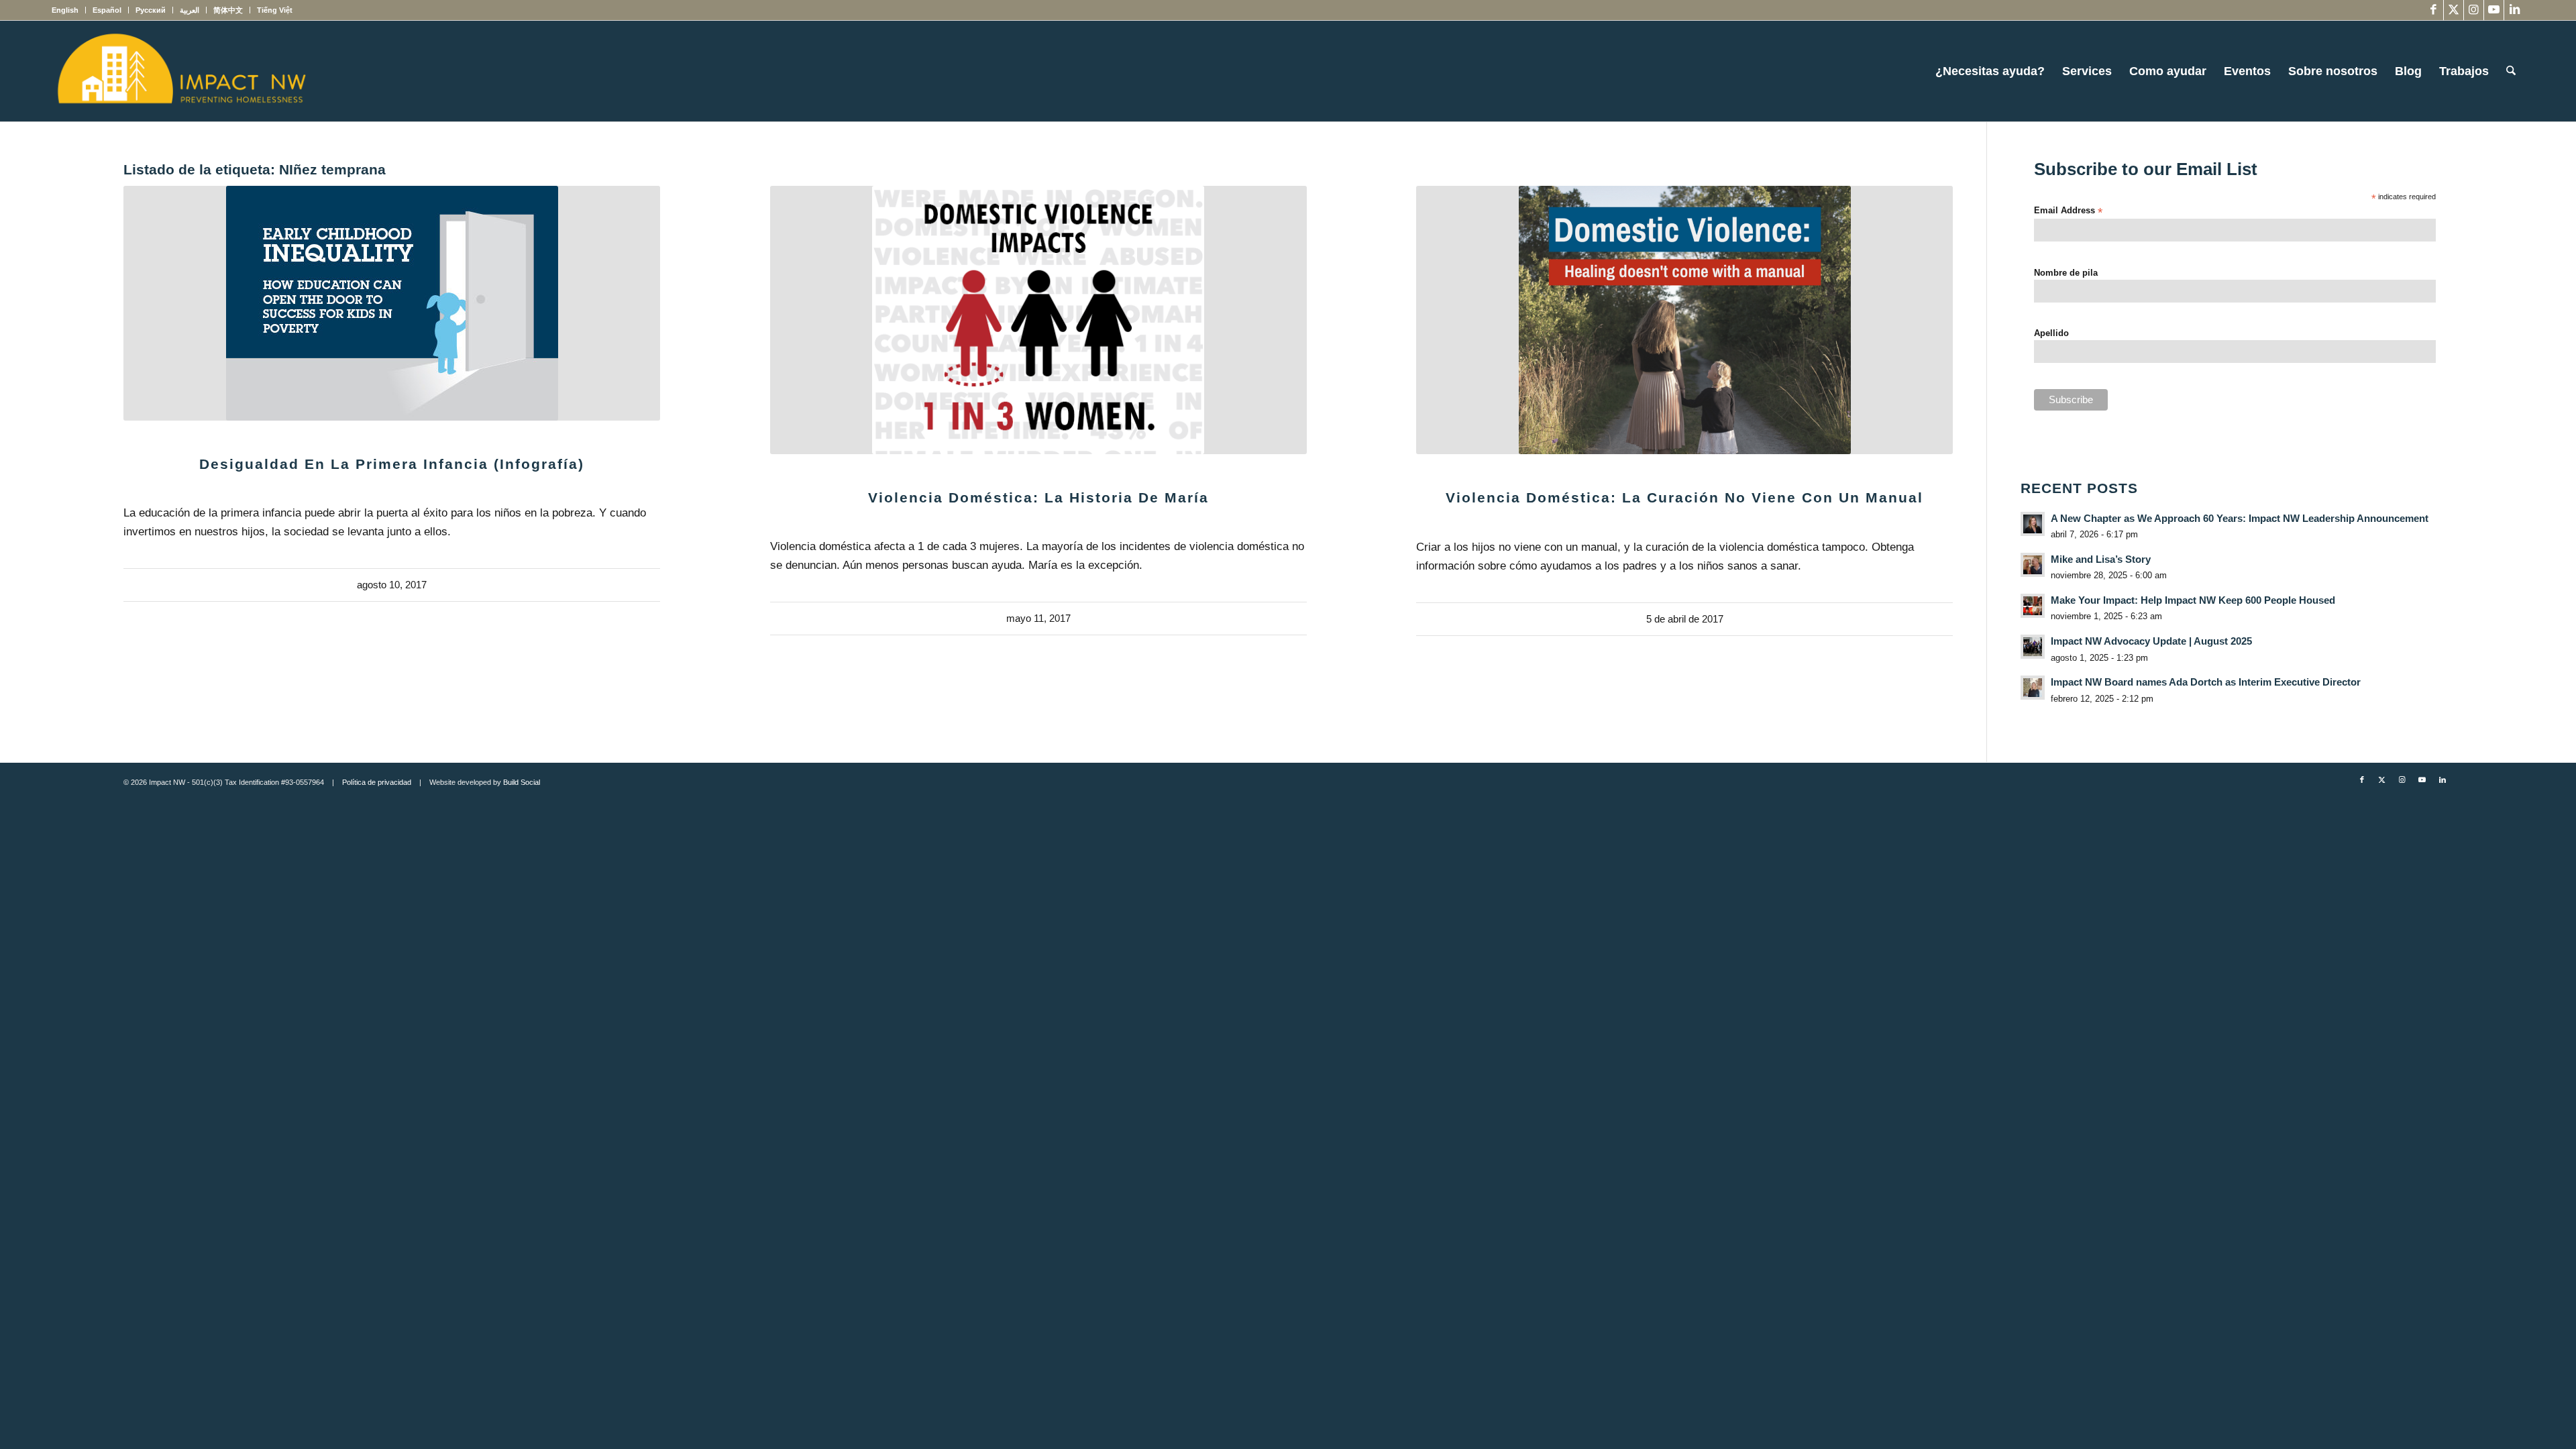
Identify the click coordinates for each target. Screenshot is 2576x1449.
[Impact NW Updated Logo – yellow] (181, 71)
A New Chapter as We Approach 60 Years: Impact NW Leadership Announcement (2240, 518)
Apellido (2051, 333)
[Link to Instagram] (2474, 10)
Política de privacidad (377, 782)
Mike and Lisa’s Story (2101, 559)
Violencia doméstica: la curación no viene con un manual (1684, 497)
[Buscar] (2511, 71)
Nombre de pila (2066, 273)
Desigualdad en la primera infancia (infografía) (392, 464)
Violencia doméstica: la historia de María (1038, 497)
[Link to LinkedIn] (2514, 10)
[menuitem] (69, 10)
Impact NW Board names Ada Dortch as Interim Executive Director (2206, 682)
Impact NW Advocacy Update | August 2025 (2151, 641)
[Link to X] (2454, 10)
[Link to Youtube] (2494, 10)
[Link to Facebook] (2433, 10)
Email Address (2068, 211)
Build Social (522, 782)
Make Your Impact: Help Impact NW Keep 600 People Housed (2193, 600)
